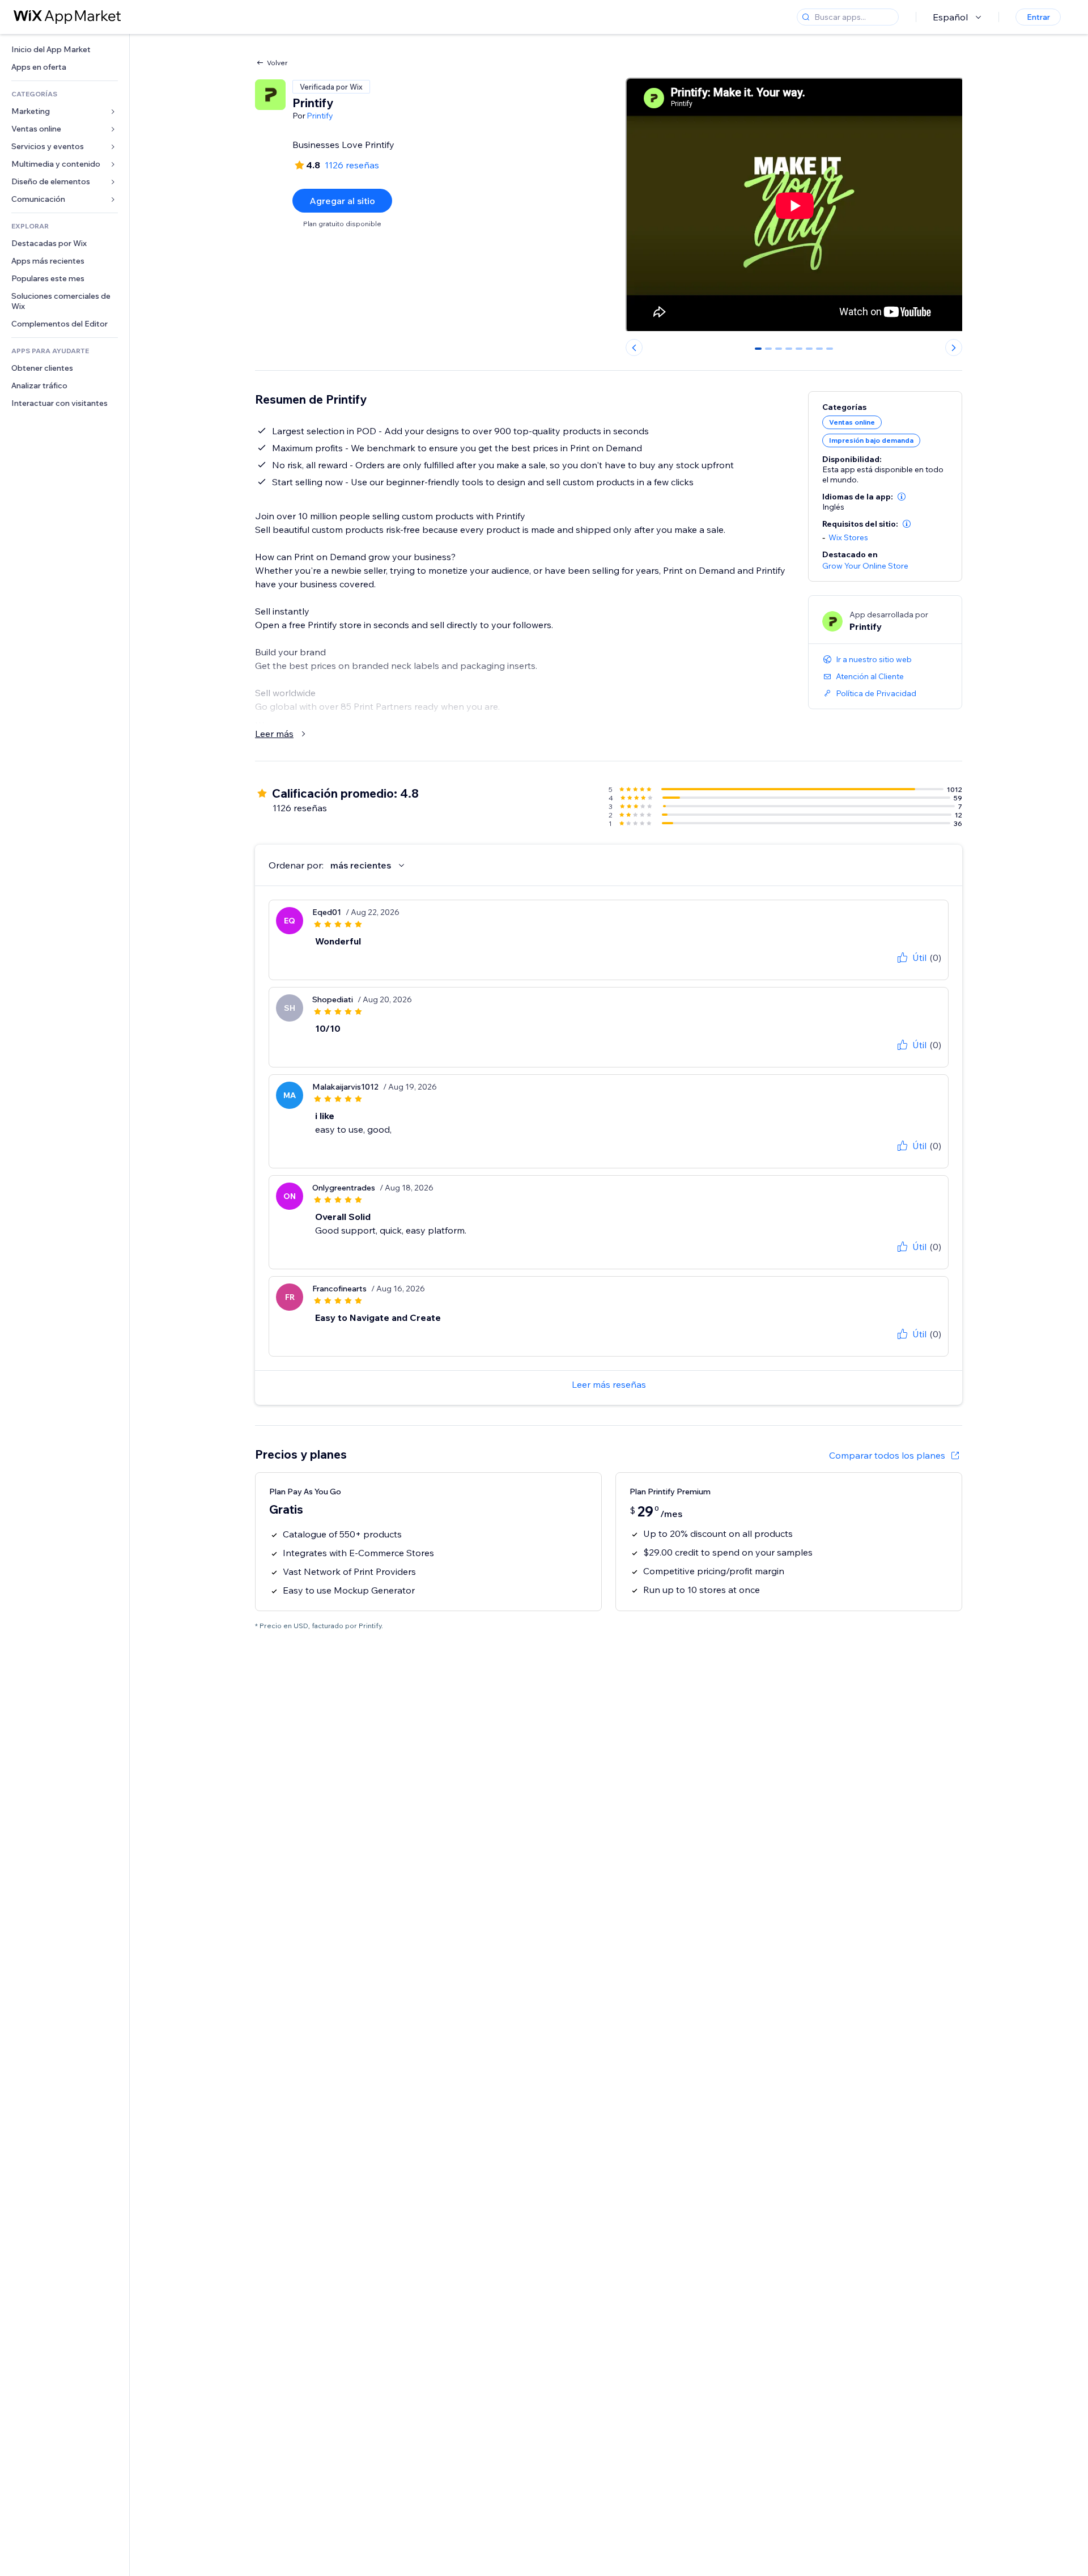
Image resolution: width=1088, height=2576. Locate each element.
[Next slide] (954, 348)
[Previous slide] (634, 348)
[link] (65, 50)
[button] (902, 497)
